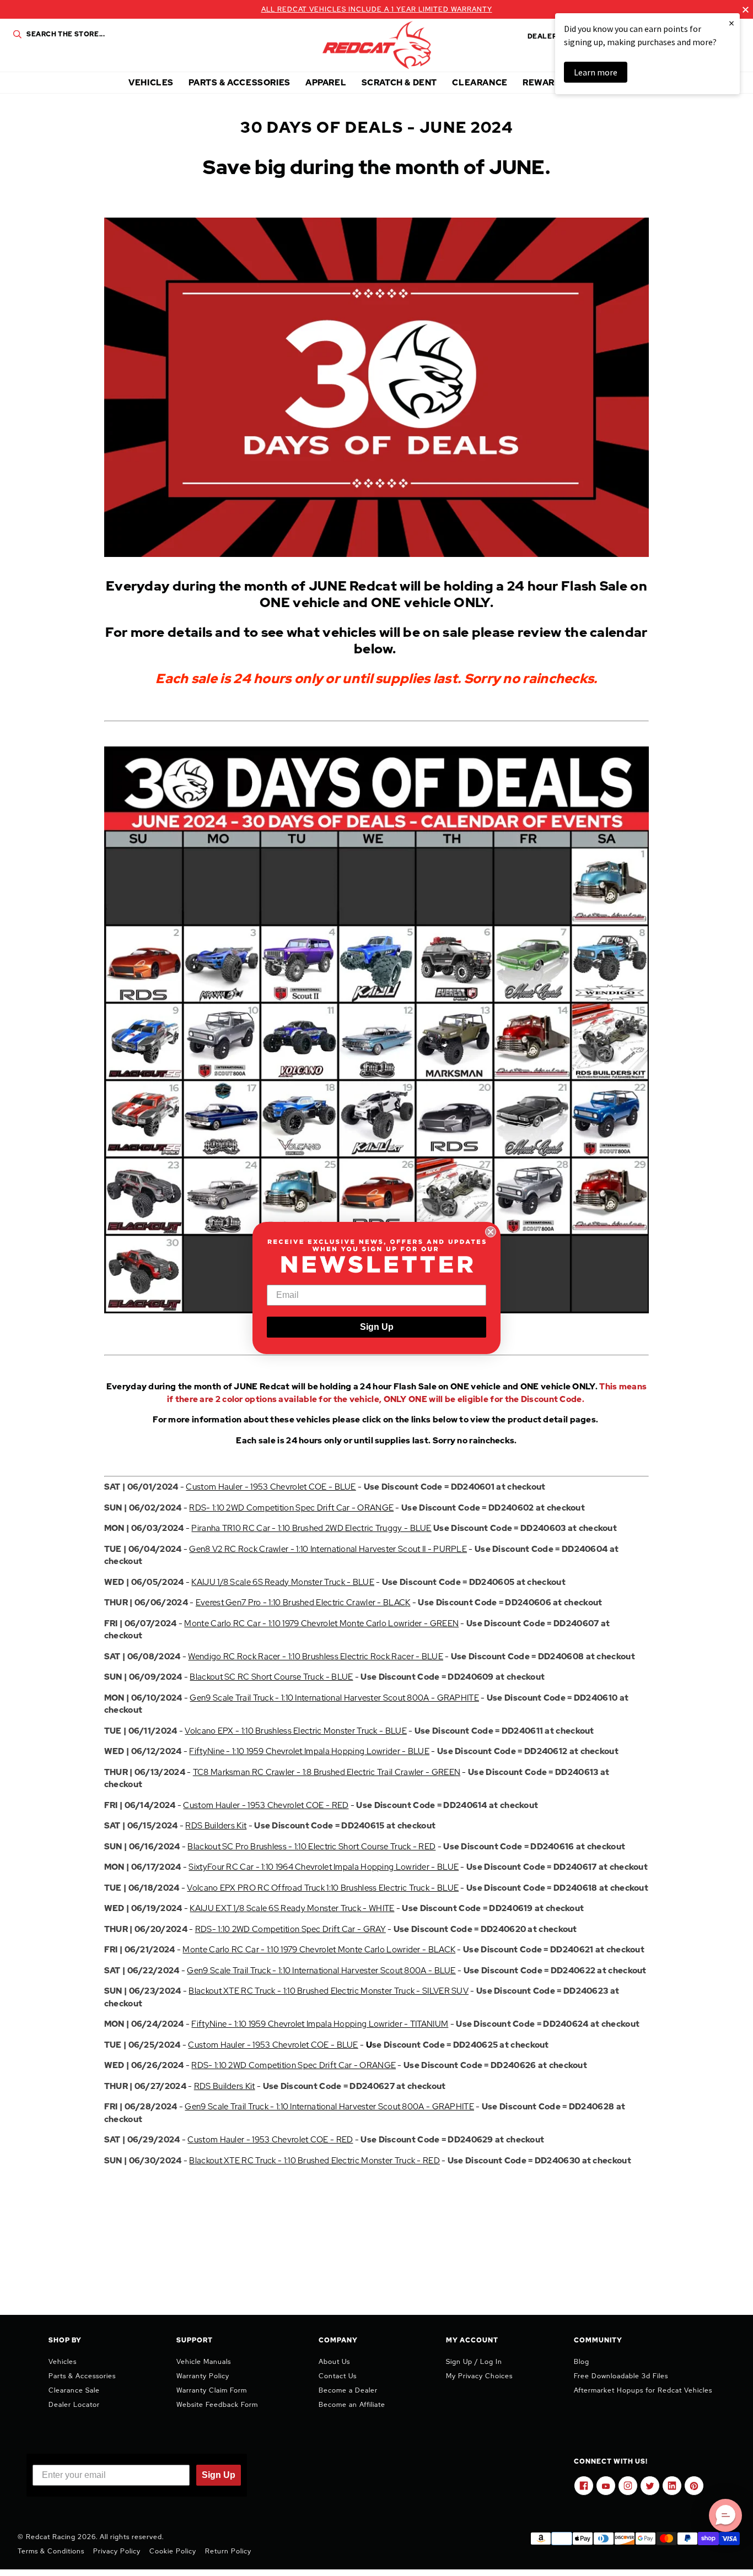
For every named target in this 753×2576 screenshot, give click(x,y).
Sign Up (377, 1327)
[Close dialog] (491, 1232)
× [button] (732, 23)
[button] (725, 2515)
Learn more (596, 72)
